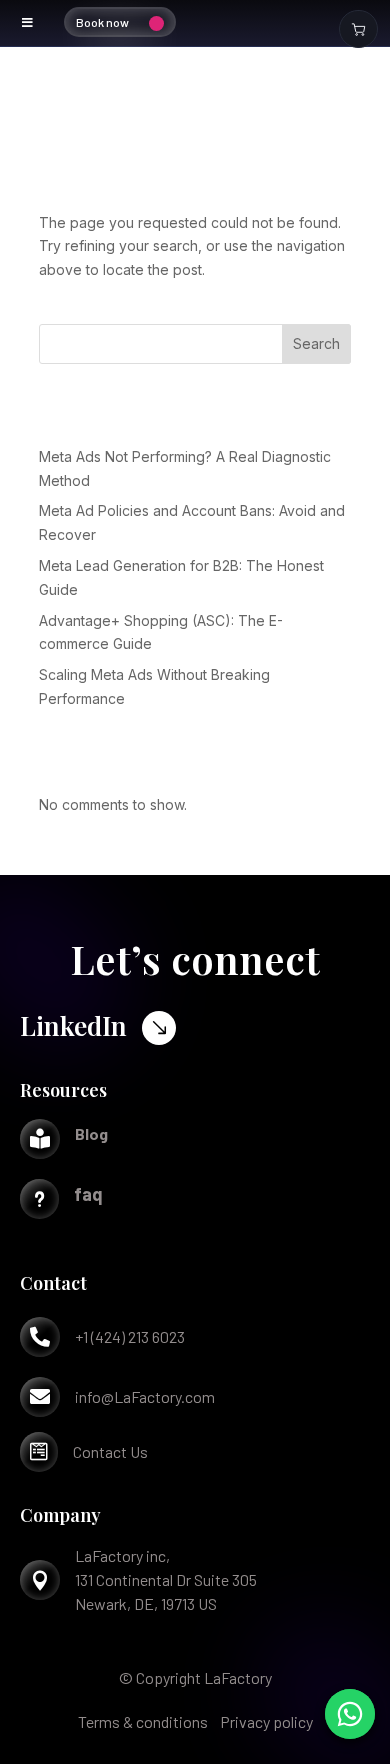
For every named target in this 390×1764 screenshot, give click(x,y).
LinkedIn (73, 1025)
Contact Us (110, 1451)
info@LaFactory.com (145, 1396)
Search (316, 343)
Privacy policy (266, 1721)
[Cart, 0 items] (358, 29)
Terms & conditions (143, 1721)
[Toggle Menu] (28, 23)
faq (88, 1194)
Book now (102, 22)
